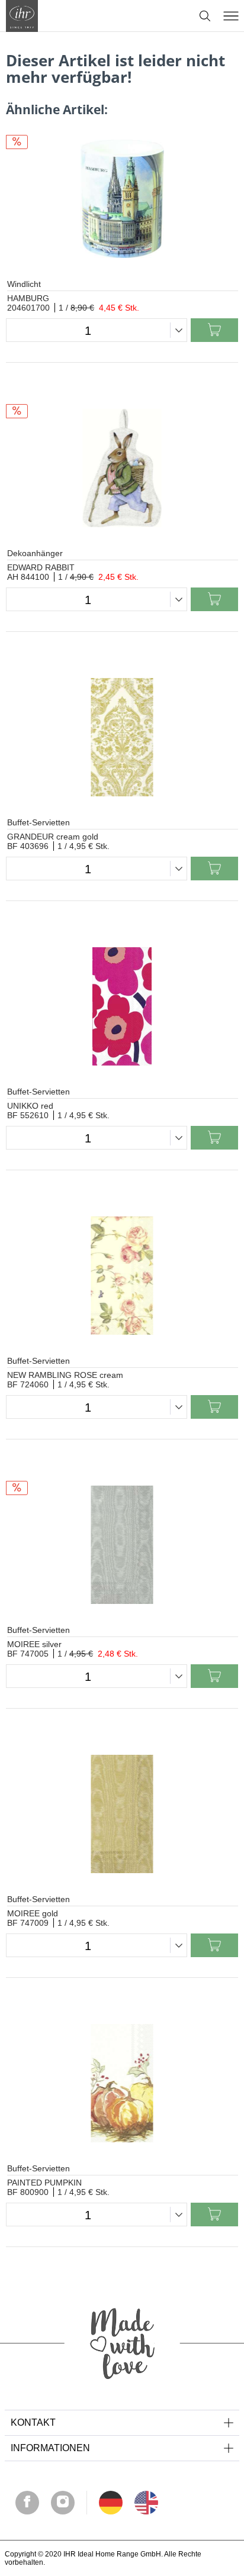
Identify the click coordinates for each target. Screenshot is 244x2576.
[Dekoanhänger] (122, 468)
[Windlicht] (122, 199)
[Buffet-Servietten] (122, 737)
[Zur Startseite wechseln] (22, 16)
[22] (111, 2503)
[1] (146, 2503)
